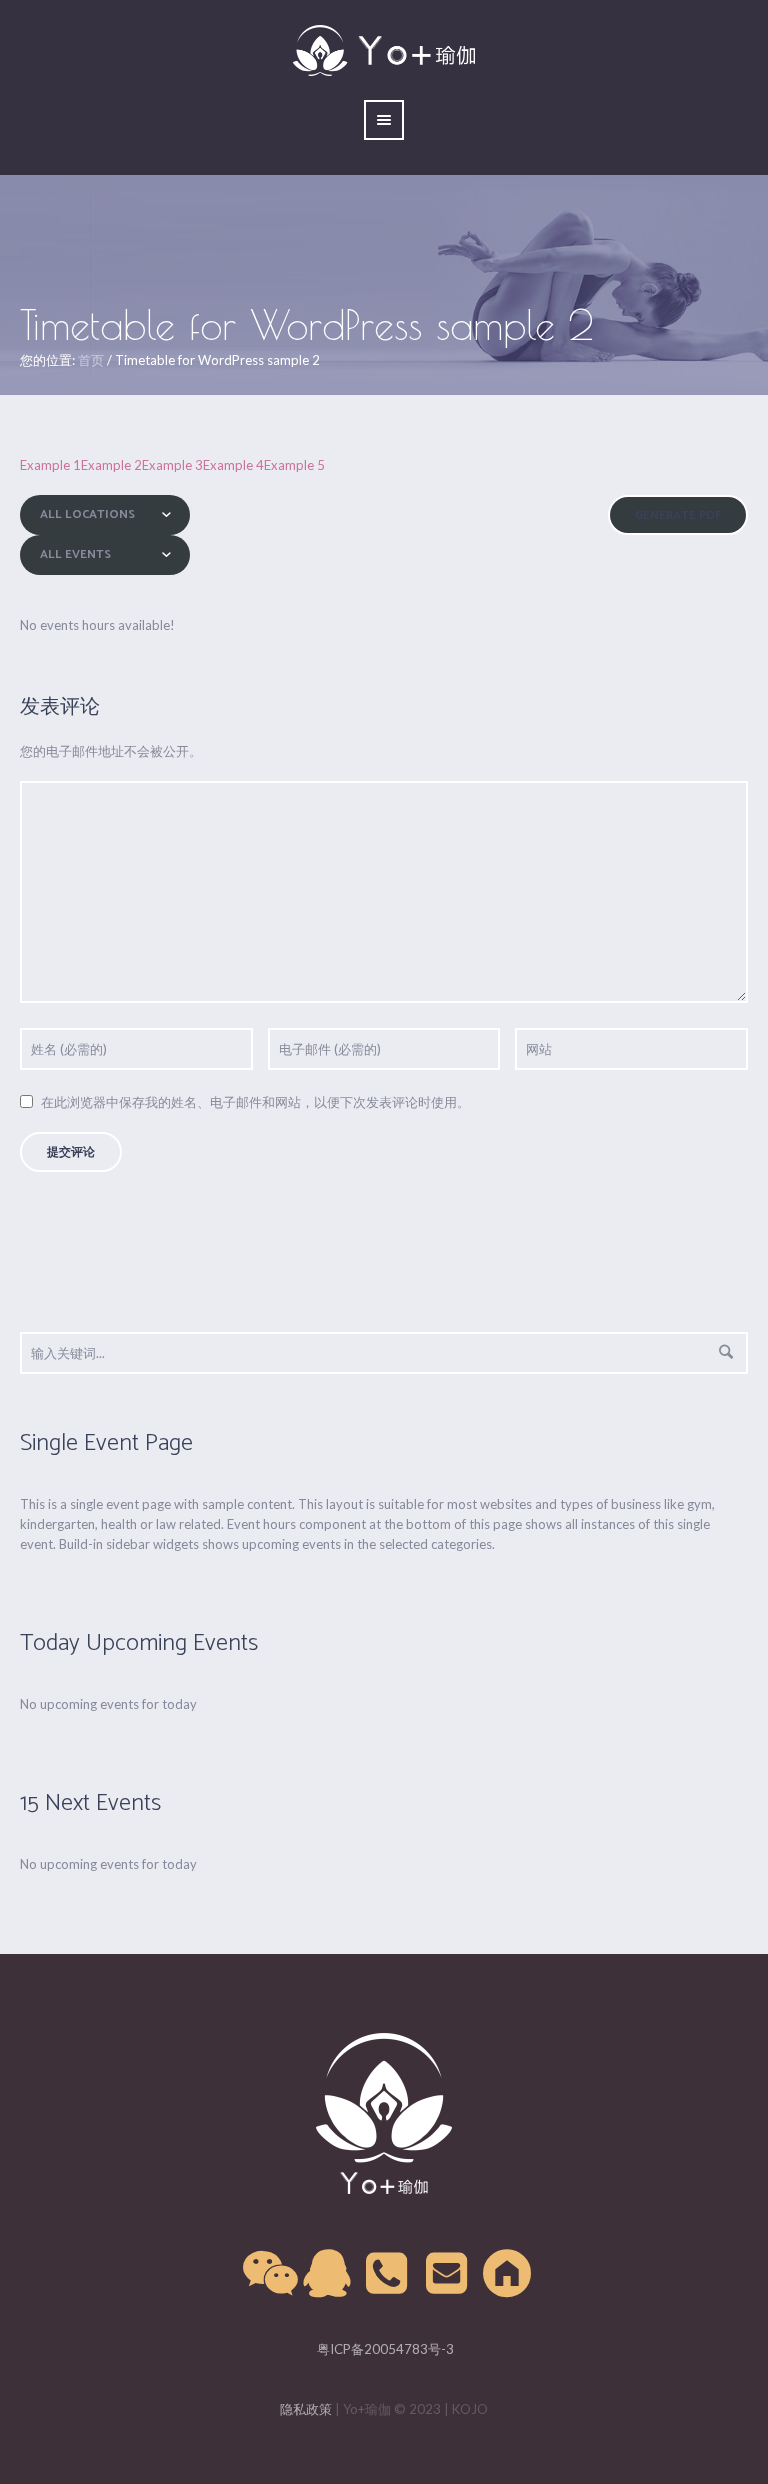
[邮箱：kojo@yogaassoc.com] (448, 2274)
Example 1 (50, 465)
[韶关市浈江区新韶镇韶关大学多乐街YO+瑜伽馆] (508, 2274)
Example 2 (111, 465)
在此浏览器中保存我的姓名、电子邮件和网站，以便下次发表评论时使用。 (255, 1102)
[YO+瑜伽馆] (384, 2113)
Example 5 (294, 465)
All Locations (87, 514)
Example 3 (172, 465)
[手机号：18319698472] (388, 2274)
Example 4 (233, 465)
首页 (91, 360)
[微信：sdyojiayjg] (268, 2274)
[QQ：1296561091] (328, 2274)
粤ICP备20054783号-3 (384, 2349)
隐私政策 (306, 2409)
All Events (75, 554)
